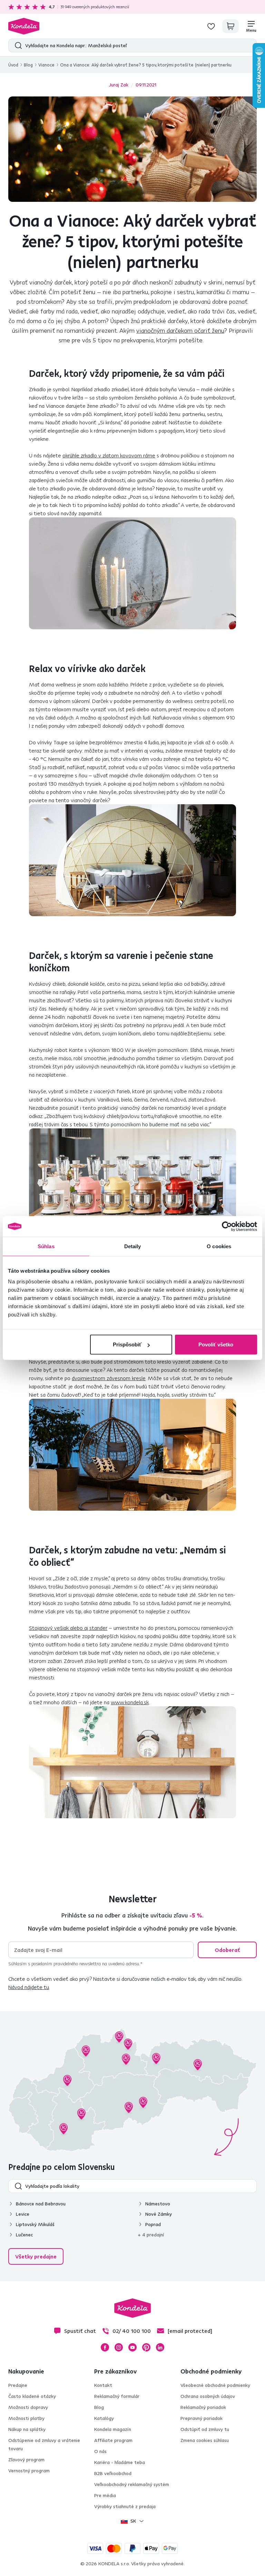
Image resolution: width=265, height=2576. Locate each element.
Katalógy (104, 2418)
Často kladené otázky (32, 2396)
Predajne (18, 2385)
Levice (23, 2214)
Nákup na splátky (27, 2429)
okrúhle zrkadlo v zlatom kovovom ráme (109, 455)
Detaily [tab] (133, 1246)
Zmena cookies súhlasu (205, 2440)
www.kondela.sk (130, 1702)
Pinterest (146, 2347)
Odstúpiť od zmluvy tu (205, 2429)
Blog (28, 65)
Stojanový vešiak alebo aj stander (68, 1628)
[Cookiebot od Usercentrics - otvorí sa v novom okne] (227, 1226)
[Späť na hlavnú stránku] (24, 26)
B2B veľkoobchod (113, 2473)
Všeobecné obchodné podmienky (215, 2385)
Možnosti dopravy (28, 2407)
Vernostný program (29, 2471)
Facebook (105, 2347)
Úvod (13, 65)
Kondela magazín (113, 2429)
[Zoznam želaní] (211, 26)
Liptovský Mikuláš (35, 2224)
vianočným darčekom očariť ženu (180, 330)
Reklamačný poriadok (203, 2407)
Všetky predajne (36, 2256)
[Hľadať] (17, 45)
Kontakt (103, 2385)
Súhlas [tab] (46, 1246)
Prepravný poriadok (202, 2418)
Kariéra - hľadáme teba (120, 2462)
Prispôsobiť (127, 1344)
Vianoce (46, 65)
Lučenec (24, 2235)
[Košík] (230, 26)
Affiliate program (113, 2440)
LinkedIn (160, 2347)
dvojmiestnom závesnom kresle (109, 1378)
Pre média (105, 2495)
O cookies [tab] (219, 1246)
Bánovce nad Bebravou (41, 2204)
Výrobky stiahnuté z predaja (125, 2506)
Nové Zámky (159, 2214)
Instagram (119, 2347)
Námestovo (158, 2204)
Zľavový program (26, 2460)
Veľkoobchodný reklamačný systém (132, 2484)
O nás (100, 2451)
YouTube (132, 2347)
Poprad (153, 2224)
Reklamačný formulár (117, 2396)
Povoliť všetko (216, 1344)
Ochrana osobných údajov (208, 2396)
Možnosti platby (26, 2418)
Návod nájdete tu (29, 1987)
